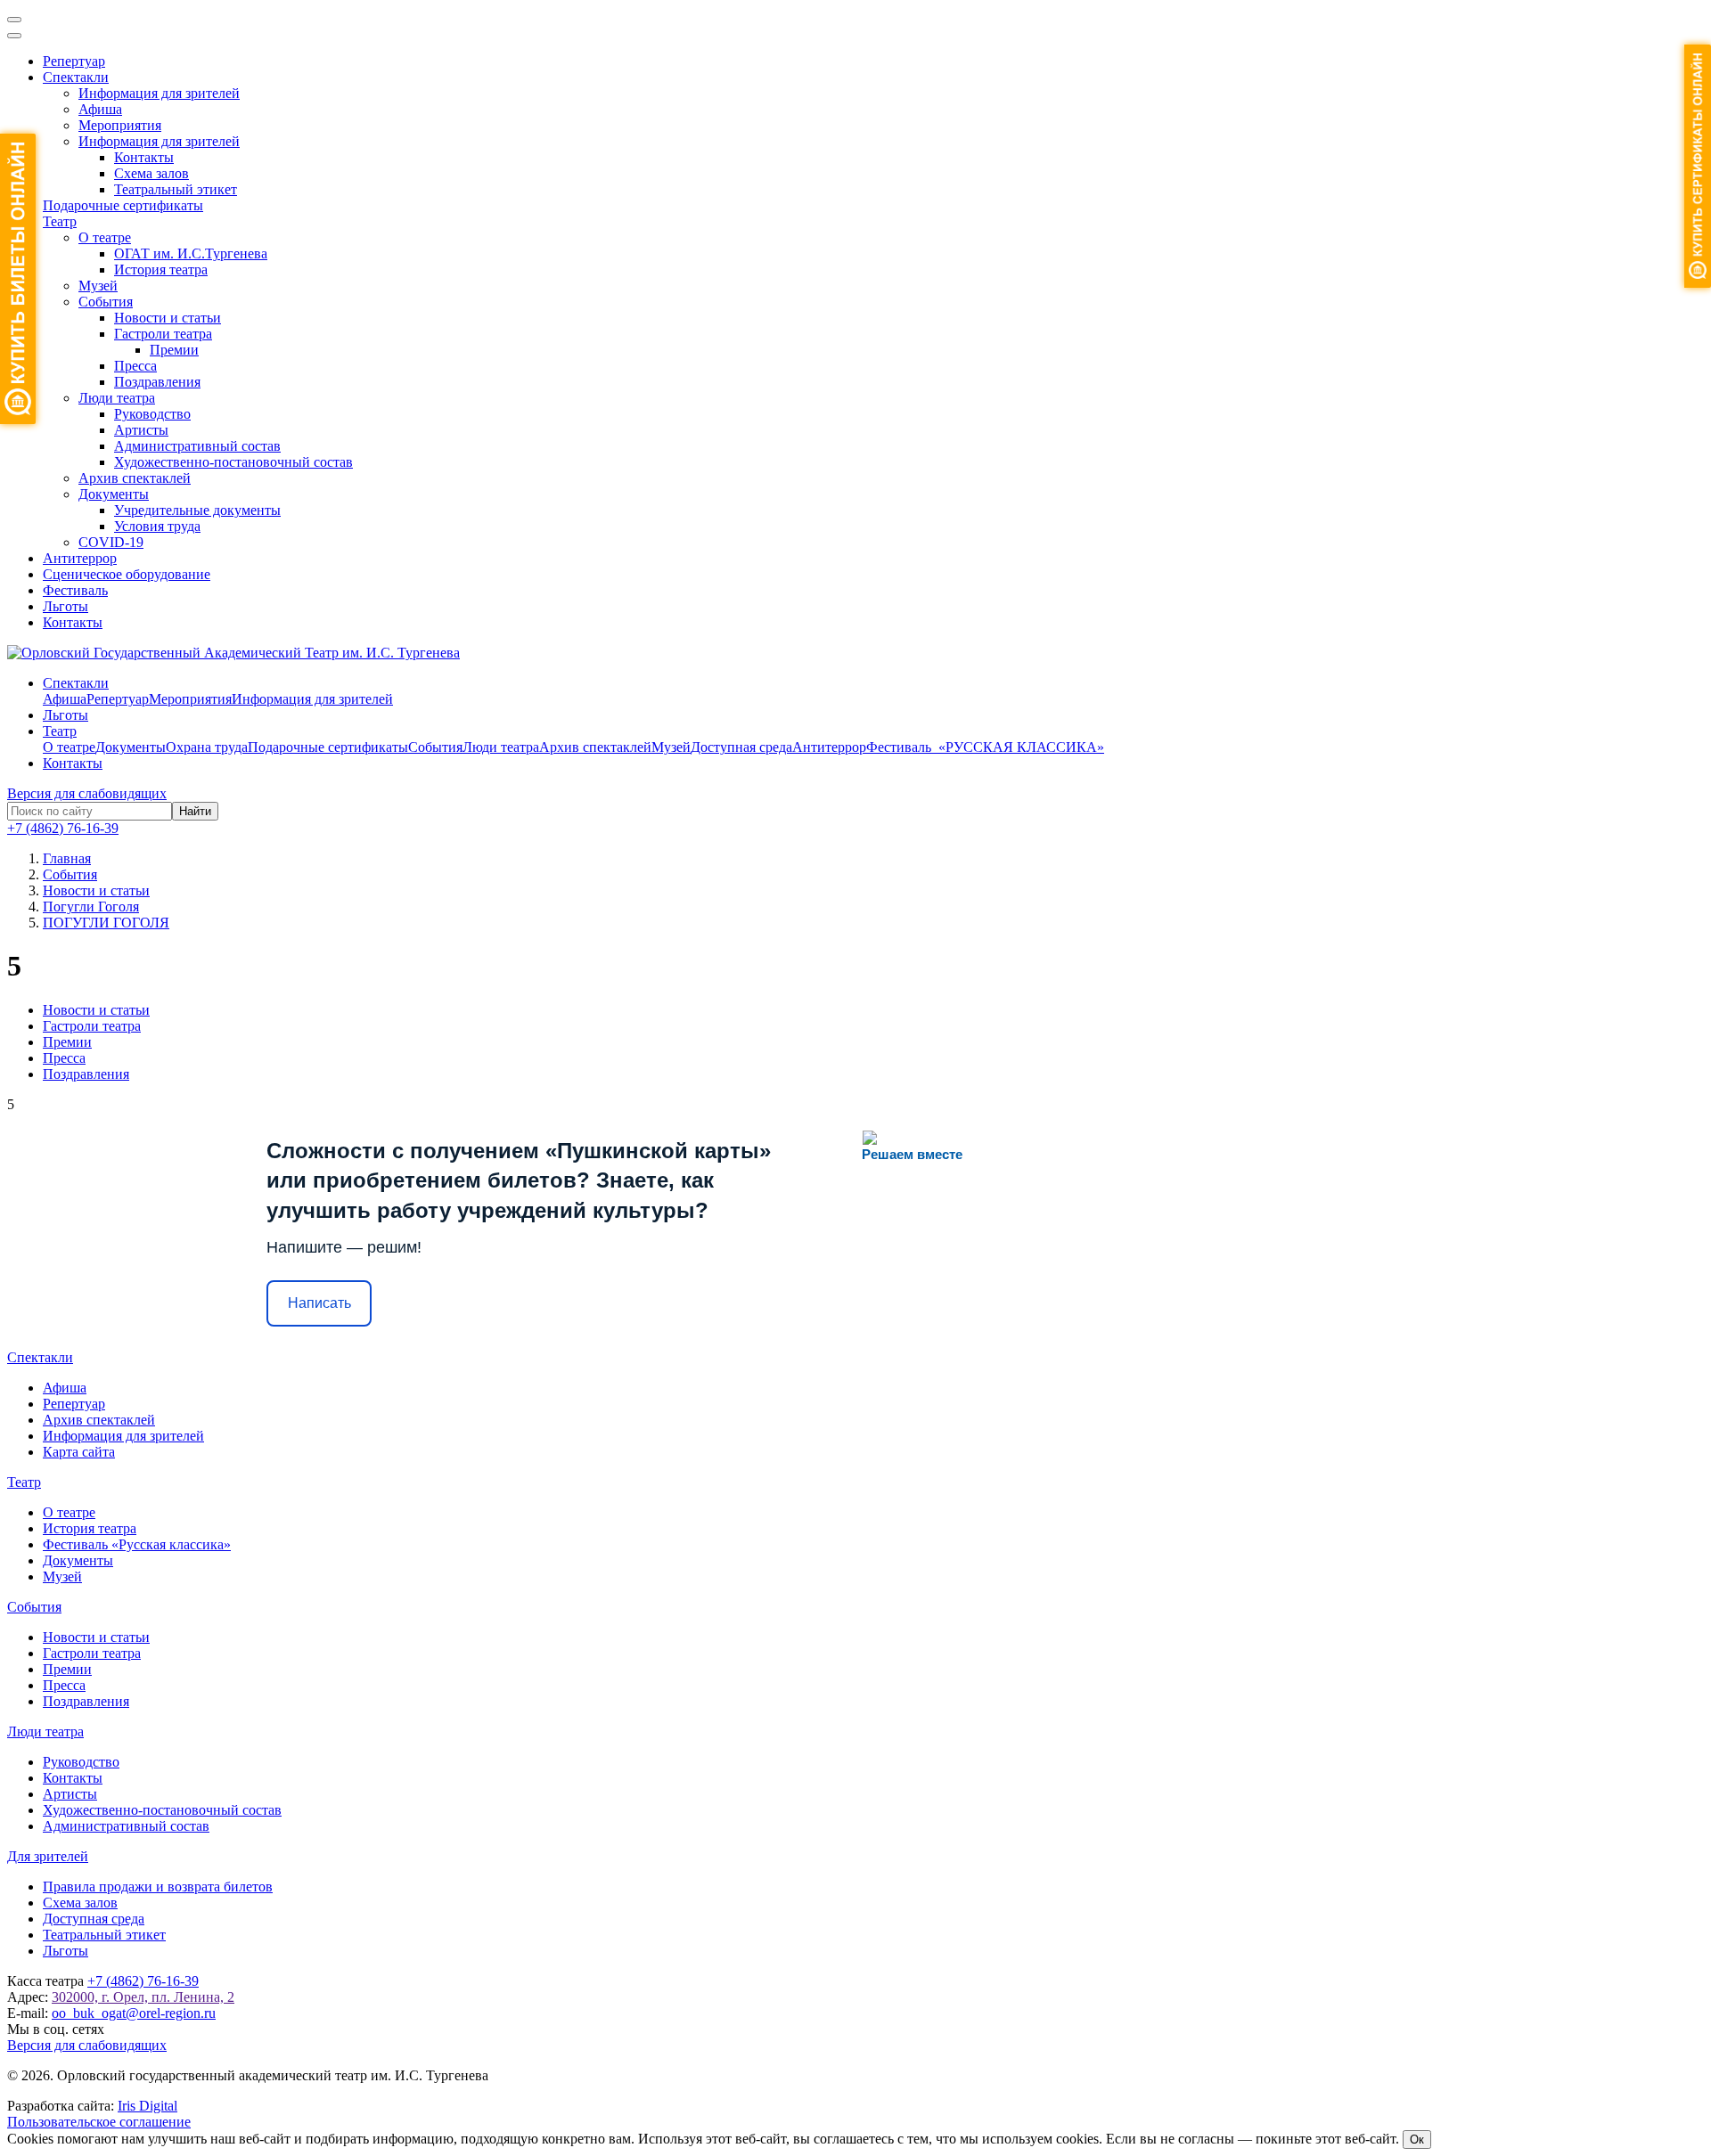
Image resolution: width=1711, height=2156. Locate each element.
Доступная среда (741, 747)
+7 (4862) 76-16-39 (63, 828)
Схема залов (151, 173)
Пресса (135, 366)
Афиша (100, 109)
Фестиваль (75, 590)
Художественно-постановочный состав (233, 462)
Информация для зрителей (159, 93)
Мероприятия (120, 125)
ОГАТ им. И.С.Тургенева (191, 253)
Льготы (65, 606)
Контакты (144, 157)
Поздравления (157, 382)
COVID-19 (111, 542)
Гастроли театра (163, 334)
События (106, 302)
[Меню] (14, 20)
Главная (67, 858)
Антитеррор (80, 558)
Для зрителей (48, 1856)
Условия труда (157, 526)
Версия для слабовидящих (87, 793)
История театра (161, 269)
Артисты (141, 430)
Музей (98, 286)
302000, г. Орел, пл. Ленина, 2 (143, 1997)
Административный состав (197, 446)
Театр (60, 221)
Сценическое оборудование (127, 574)
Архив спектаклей (135, 478)
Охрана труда (207, 747)
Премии (174, 350)
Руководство (152, 414)
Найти (195, 811)
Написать (319, 1303)
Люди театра (117, 398)
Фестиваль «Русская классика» (137, 1544)
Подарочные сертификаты (123, 205)
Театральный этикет (176, 189)
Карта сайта (79, 1452)
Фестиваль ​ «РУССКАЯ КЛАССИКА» (985, 747)
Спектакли (76, 77)
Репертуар (74, 61)
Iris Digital (147, 2106)
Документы (114, 494)
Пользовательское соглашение (99, 2122)
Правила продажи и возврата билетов (158, 1886)
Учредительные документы (197, 510)
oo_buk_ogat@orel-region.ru (134, 2013)
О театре (105, 237)
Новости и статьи (168, 318)
